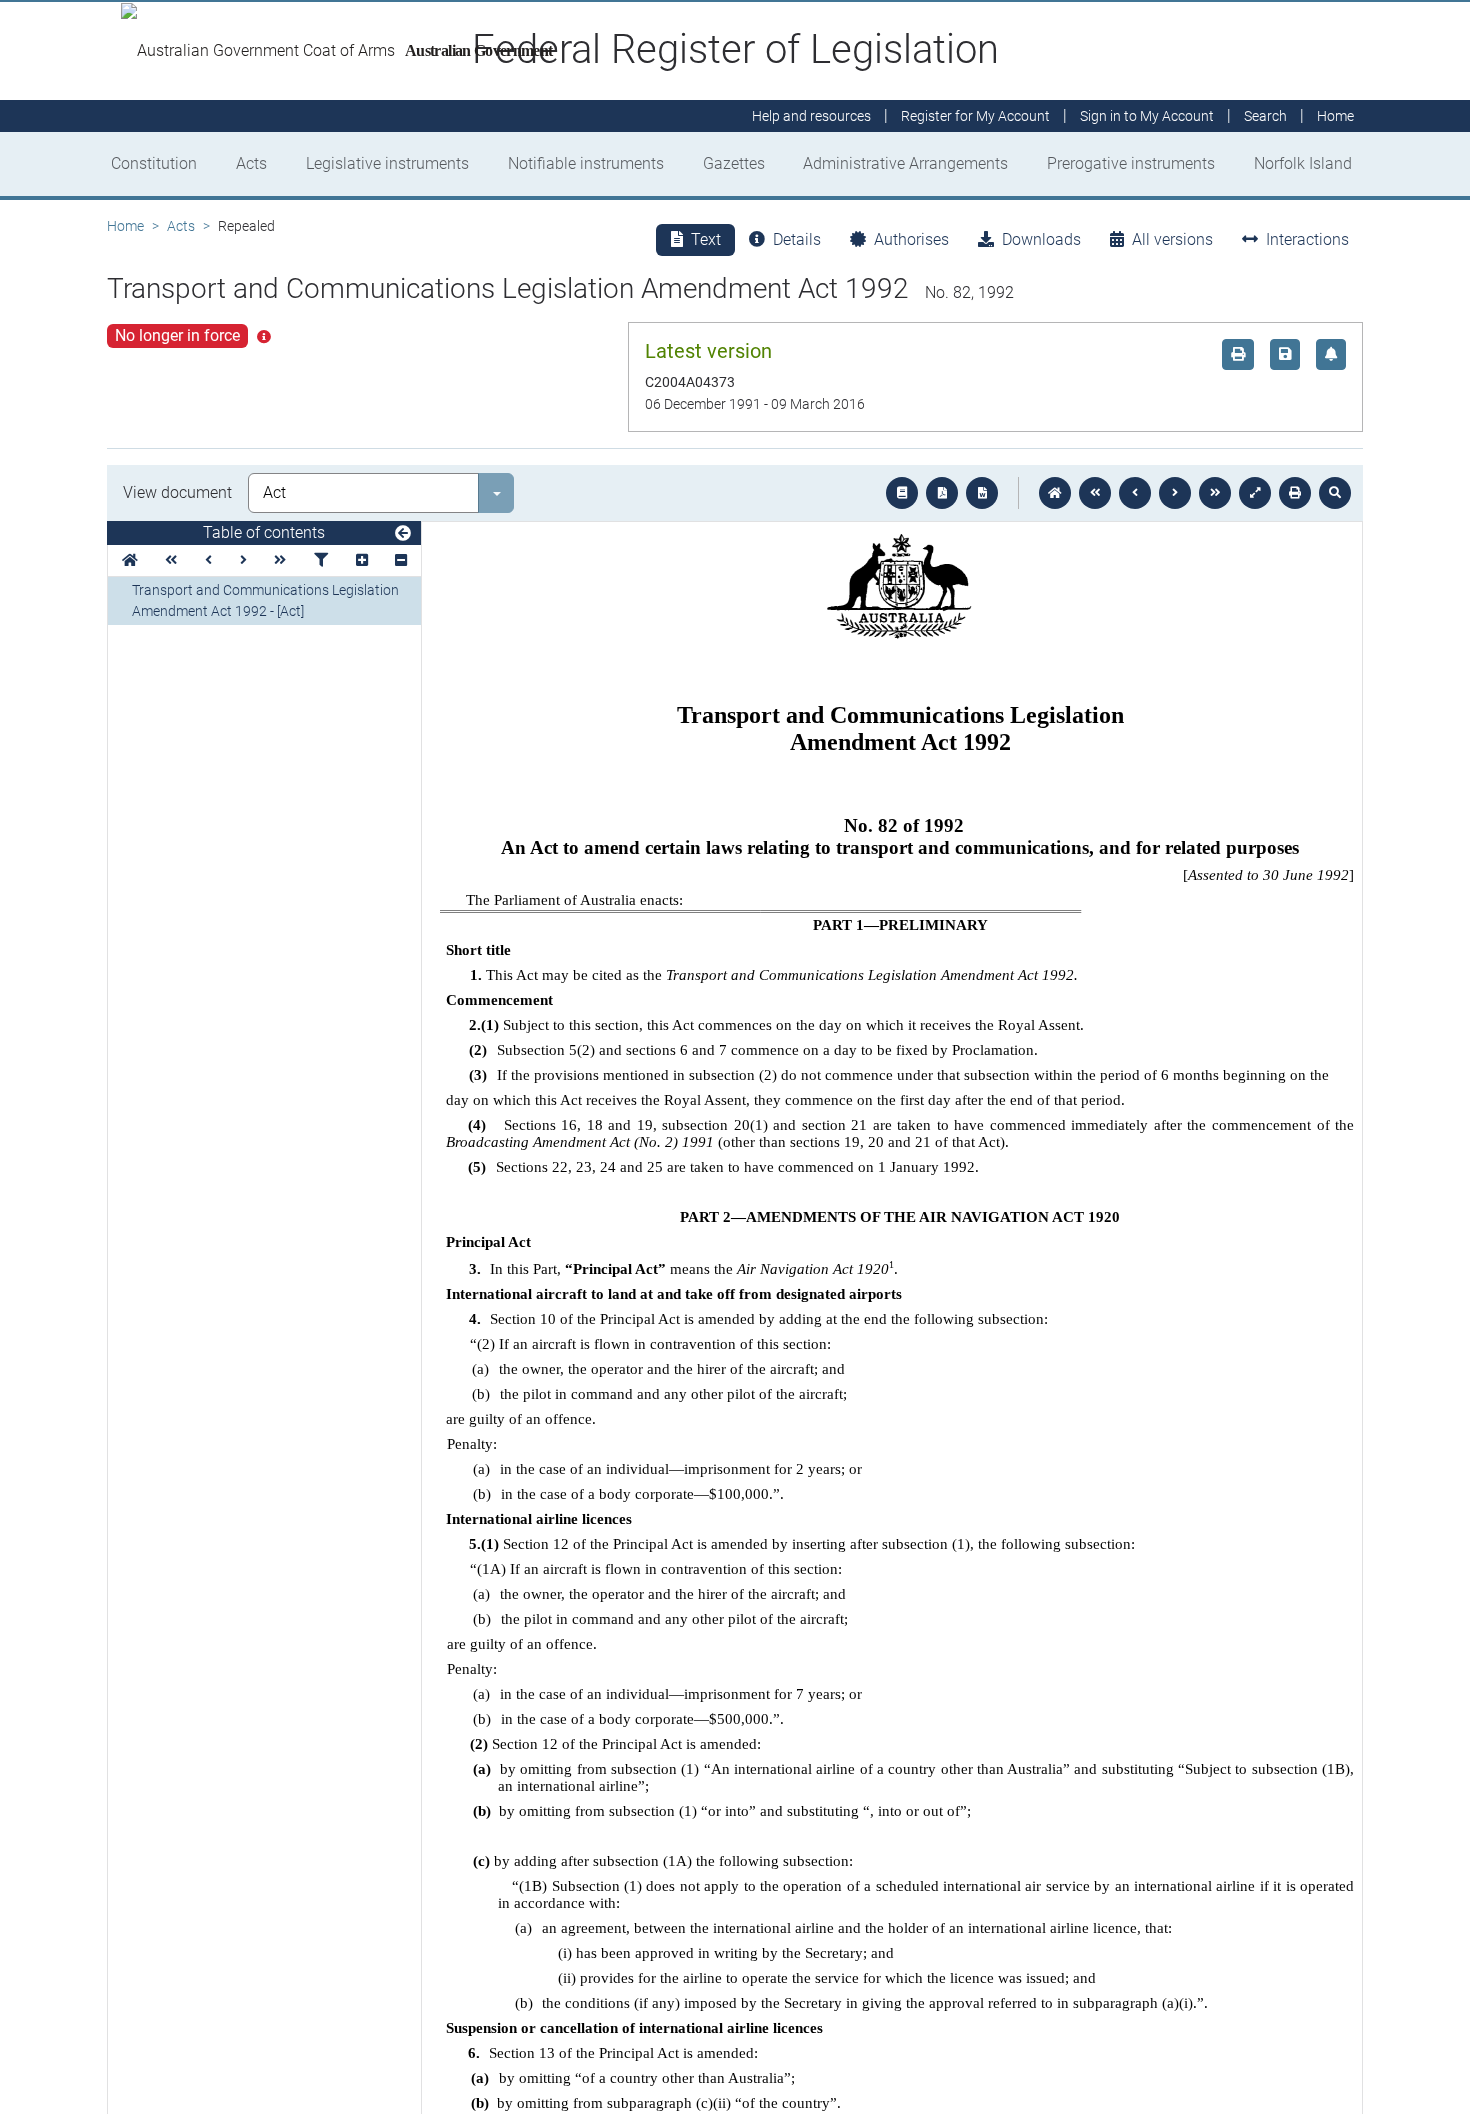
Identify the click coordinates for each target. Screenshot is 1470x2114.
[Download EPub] (902, 493)
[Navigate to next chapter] (1215, 493)
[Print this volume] (1295, 493)
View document (177, 492)
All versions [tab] (1172, 239)
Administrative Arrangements (905, 163)
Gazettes (734, 163)
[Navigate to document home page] (130, 560)
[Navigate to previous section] (1135, 493)
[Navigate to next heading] (243, 560)
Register (975, 116)
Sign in (1147, 116)
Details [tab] (797, 239)
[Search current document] (1335, 493)
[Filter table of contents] (321, 560)
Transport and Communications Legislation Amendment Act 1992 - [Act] (265, 600)
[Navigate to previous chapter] (1095, 493)
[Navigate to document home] (1055, 493)
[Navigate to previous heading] (208, 560)
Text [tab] (706, 239)
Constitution (154, 163)
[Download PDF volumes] (942, 493)
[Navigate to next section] (1175, 493)
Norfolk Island (1303, 163)
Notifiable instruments (586, 163)
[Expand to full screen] (1255, 493)
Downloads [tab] (1041, 239)
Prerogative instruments (1131, 163)
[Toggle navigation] (403, 534)
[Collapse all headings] (401, 560)
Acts (251, 163)
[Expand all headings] (362, 560)
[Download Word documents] (982, 493)
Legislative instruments (387, 163)
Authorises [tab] (911, 239)
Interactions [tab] (1307, 239)
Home (125, 226)
